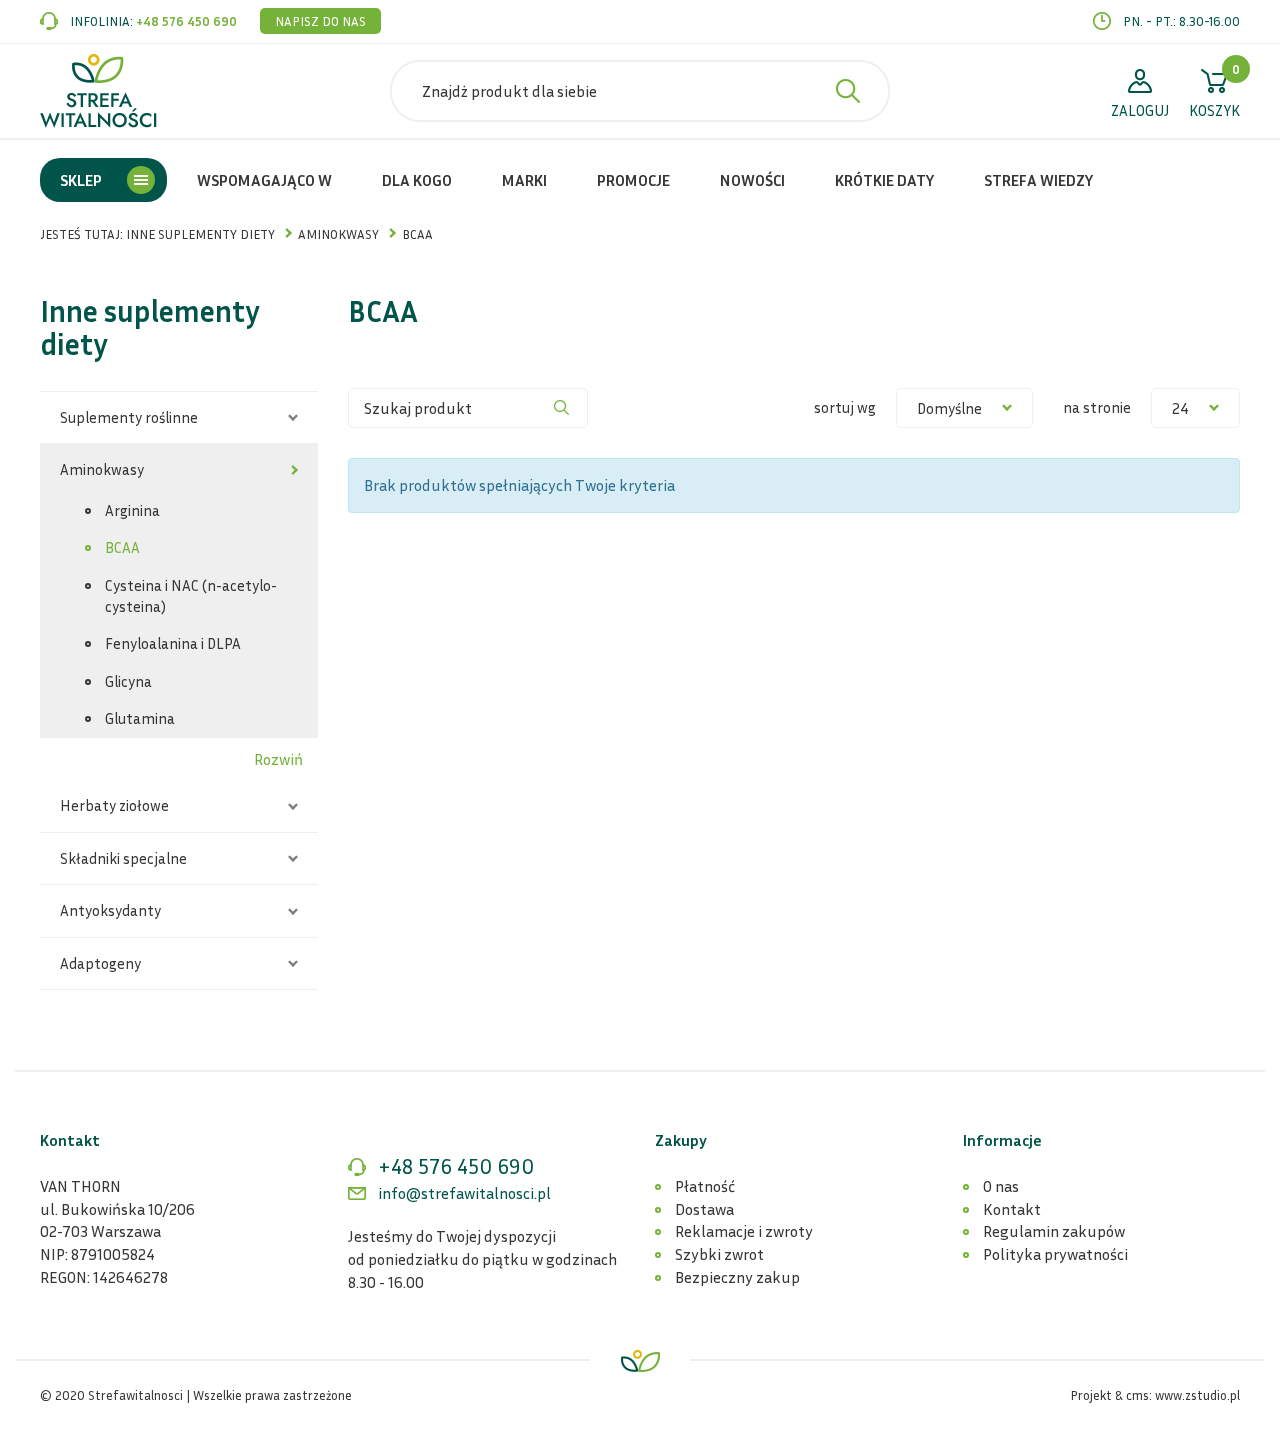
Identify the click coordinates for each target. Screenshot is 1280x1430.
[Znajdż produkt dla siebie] (848, 91)
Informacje (1002, 1140)
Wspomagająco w (264, 180)
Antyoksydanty (110, 910)
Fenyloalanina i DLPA (173, 643)
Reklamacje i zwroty (744, 1231)
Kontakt (1012, 1209)
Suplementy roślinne (129, 417)
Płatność (705, 1186)
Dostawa (704, 1209)
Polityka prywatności (1055, 1254)
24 (1180, 408)
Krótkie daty (884, 180)
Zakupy (681, 1140)
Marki (524, 180)
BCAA (122, 547)
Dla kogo (417, 180)
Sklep (81, 180)
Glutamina (140, 718)
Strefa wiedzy (1038, 180)
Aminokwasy (102, 469)
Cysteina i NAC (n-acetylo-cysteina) (191, 595)
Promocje (633, 180)
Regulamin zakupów (1054, 1231)
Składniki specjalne (123, 858)
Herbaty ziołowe (114, 805)
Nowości (752, 180)
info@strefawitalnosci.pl (464, 1193)
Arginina (132, 510)
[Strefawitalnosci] (98, 91)
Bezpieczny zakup (737, 1277)
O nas (1001, 1186)
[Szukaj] (562, 408)
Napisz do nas (320, 21)
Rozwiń (278, 759)
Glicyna (128, 681)
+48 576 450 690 (186, 21)
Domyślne (949, 408)
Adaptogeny (100, 963)
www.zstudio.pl (1197, 1395)
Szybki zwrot (719, 1254)
